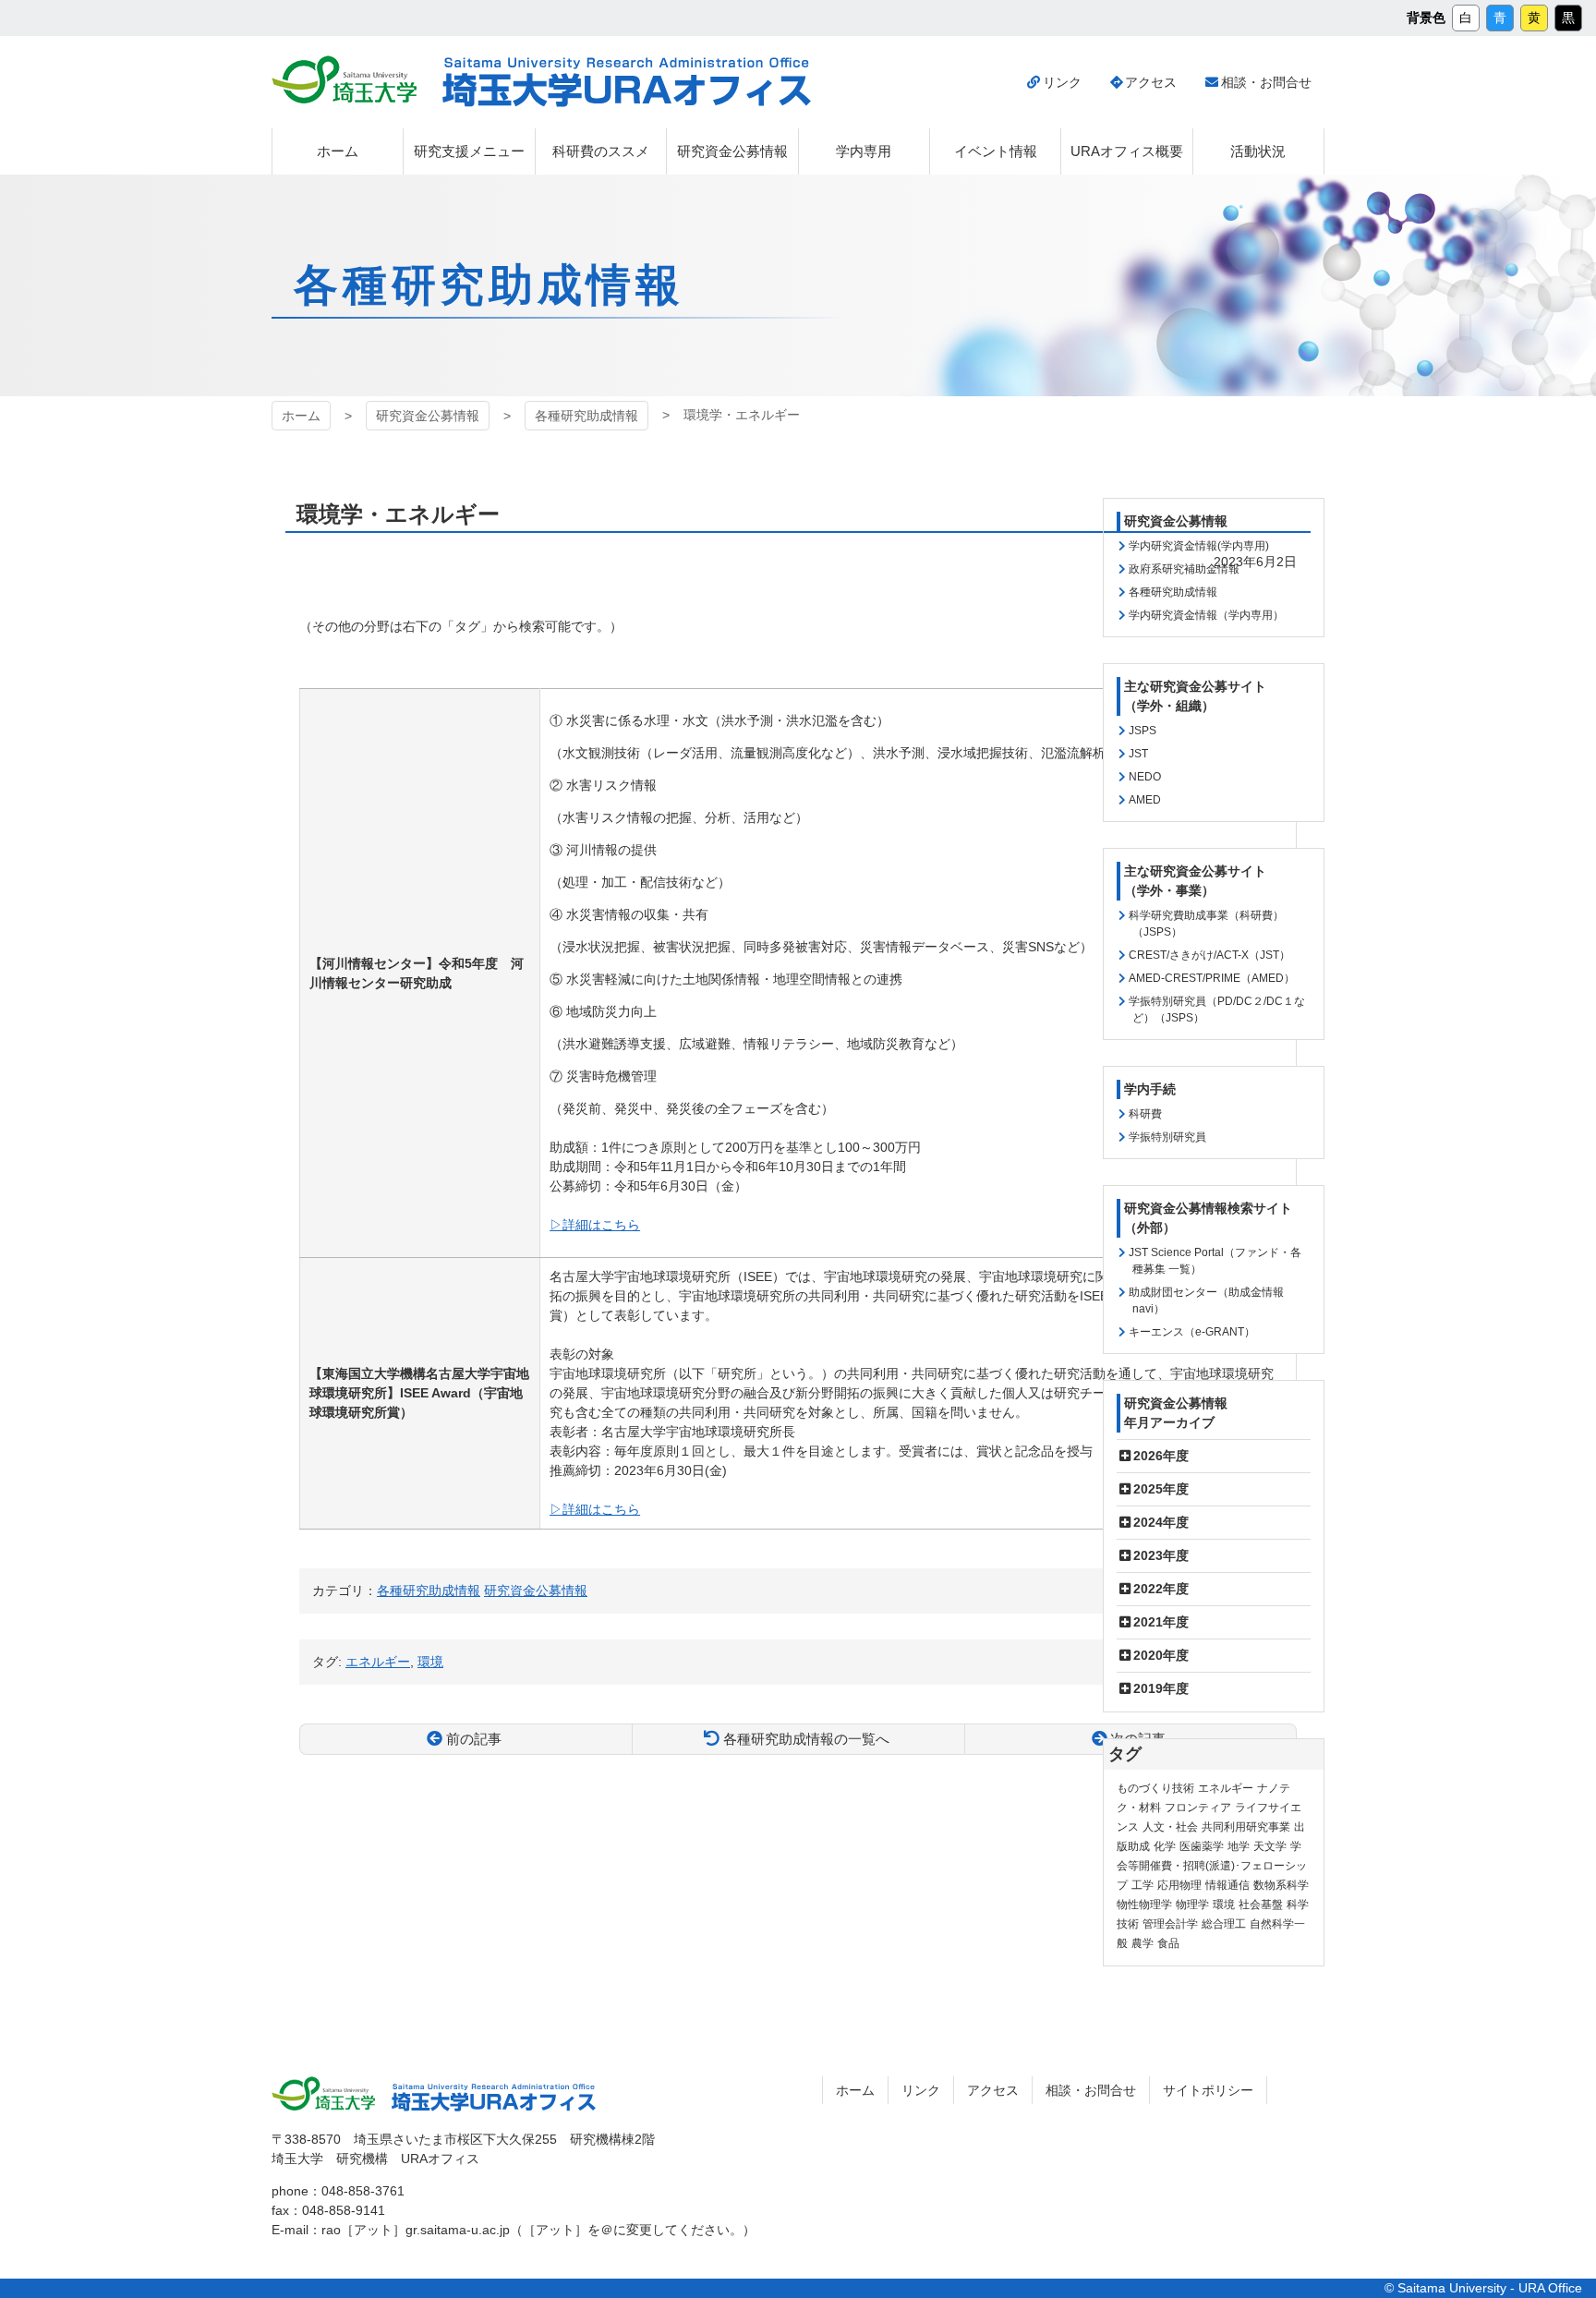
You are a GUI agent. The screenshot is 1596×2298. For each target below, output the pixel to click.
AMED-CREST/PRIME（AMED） (1212, 978)
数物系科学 (1281, 1885)
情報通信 (1227, 1885)
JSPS (1143, 731)
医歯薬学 (1202, 1846)
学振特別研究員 (1167, 1137)
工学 (1143, 1885)
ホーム (301, 416)
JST (1138, 754)
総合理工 (1224, 1924)
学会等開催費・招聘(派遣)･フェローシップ (1212, 1866)
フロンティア (1198, 1808)
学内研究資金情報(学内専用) (1199, 546)
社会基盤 (1261, 1905)
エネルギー (1226, 1788)
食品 (1168, 1943)
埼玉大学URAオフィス (627, 82)
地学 (1239, 1846)
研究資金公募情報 (428, 416)
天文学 (1270, 1846)
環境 (1224, 1905)
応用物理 (1179, 1885)
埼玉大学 (344, 79)
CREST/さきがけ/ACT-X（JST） (1209, 955)
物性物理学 (1144, 1905)
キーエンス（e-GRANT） (1192, 1332)
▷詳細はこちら (595, 1225)
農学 (1143, 1943)
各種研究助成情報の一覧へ (806, 1739)
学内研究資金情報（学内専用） (1206, 615)
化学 (1165, 1846)
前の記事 (474, 1739)
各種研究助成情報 (586, 416)
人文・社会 (1170, 1827)
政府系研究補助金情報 (1184, 569)
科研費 (1145, 1114)
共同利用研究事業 (1246, 1827)
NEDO (1145, 777)
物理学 (1192, 1905)
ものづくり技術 (1155, 1788)
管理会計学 (1170, 1924)
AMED (1145, 800)
